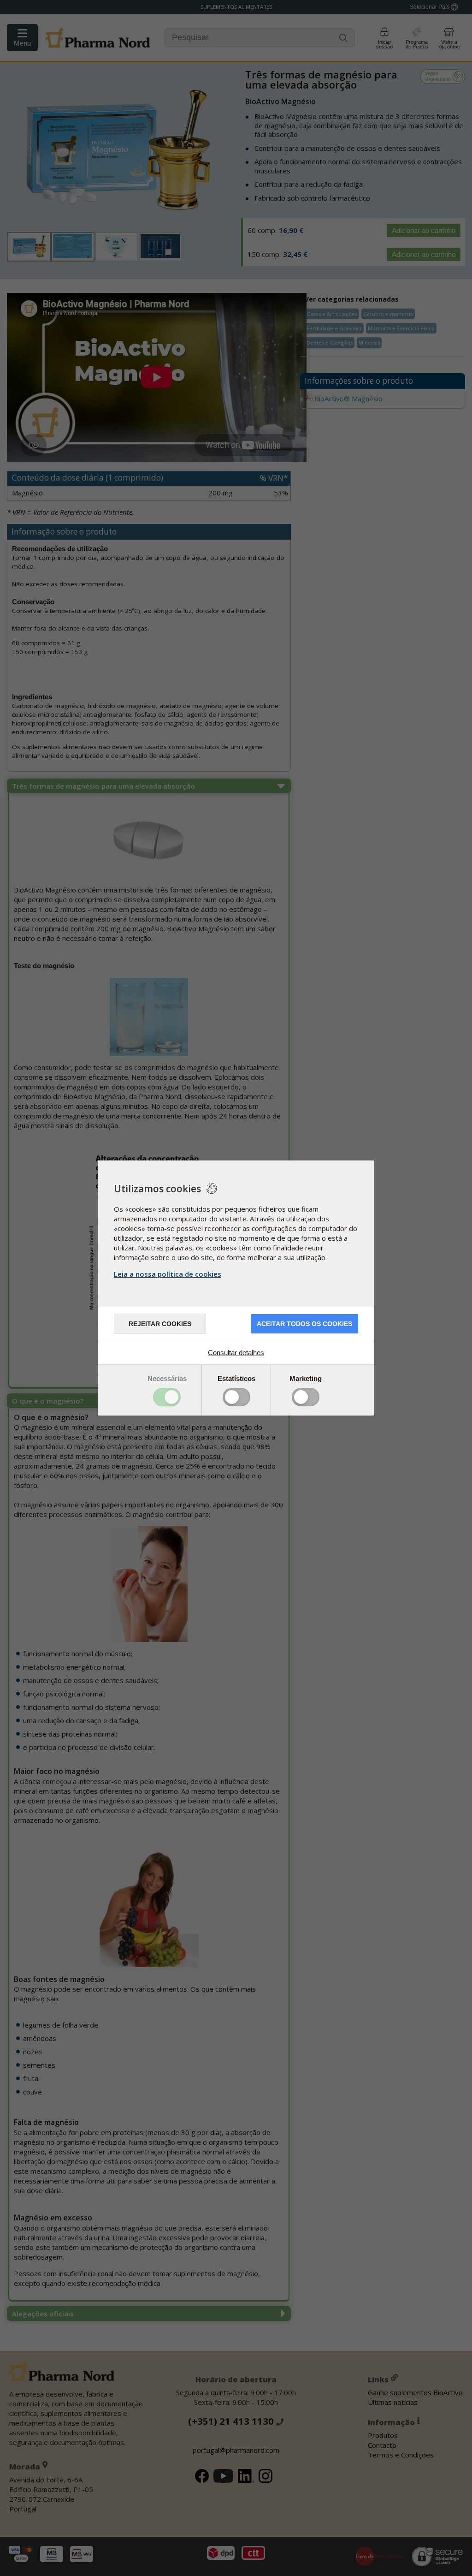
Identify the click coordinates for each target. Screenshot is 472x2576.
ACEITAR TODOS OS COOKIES (304, 1324)
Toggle (167, 1397)
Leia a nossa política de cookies (168, 1274)
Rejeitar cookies (160, 1324)
